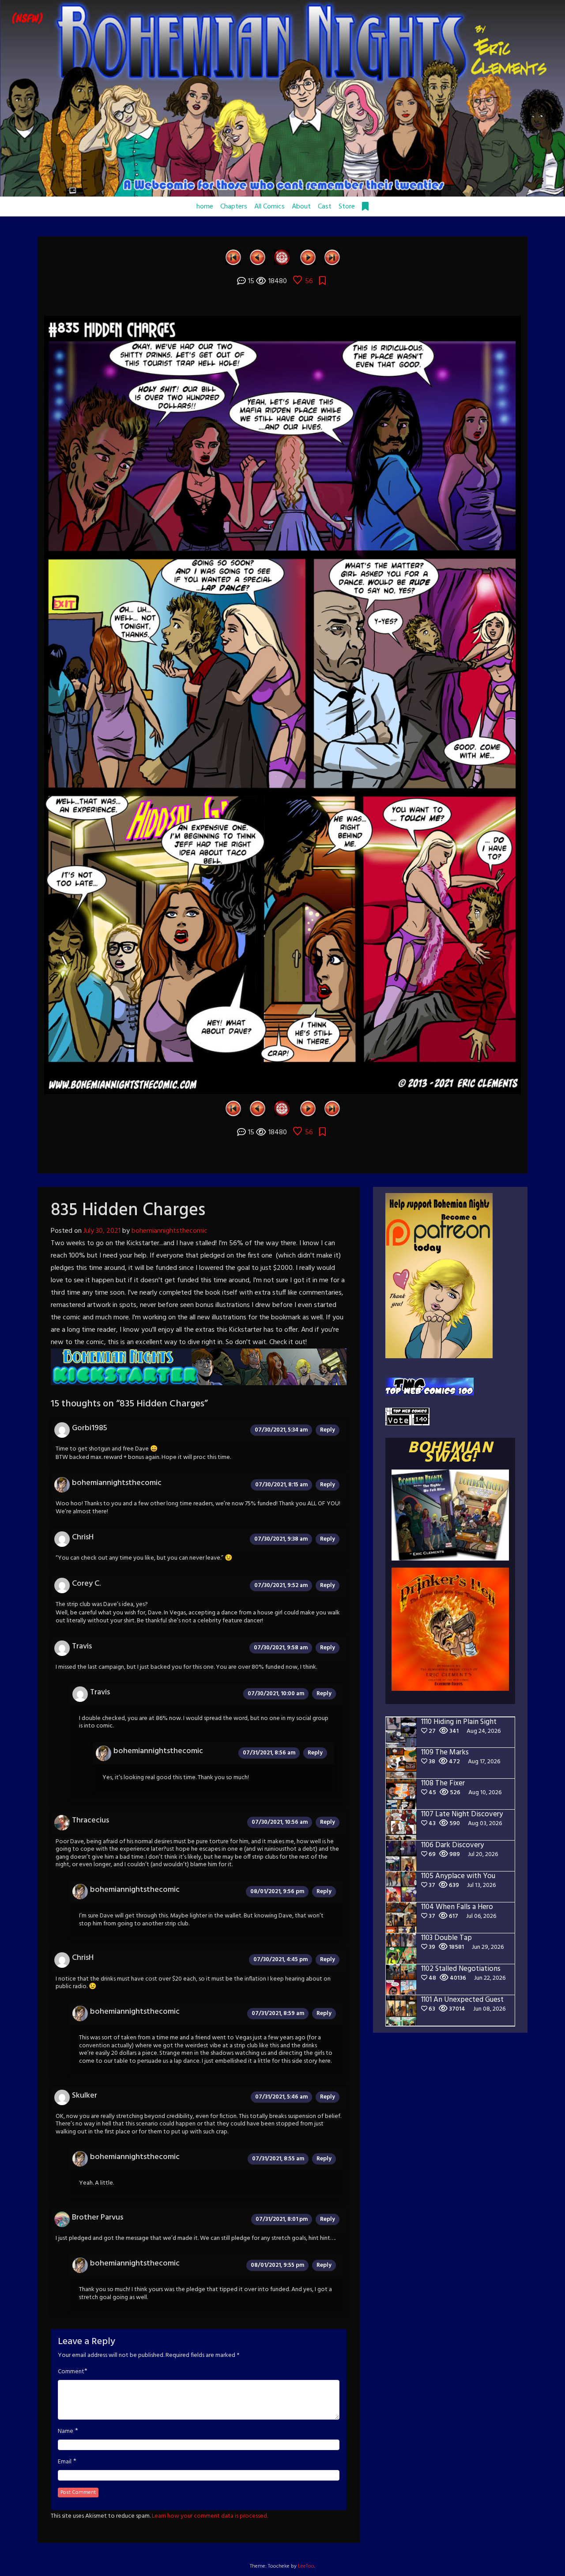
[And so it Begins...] (233, 257)
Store (347, 207)
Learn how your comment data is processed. (210, 2516)
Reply (328, 1430)
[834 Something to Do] (258, 257)
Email (65, 2462)
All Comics (269, 207)
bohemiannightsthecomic (169, 1231)
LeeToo (306, 2566)
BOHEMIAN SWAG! (450, 1453)
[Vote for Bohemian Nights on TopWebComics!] (429, 1387)
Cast (325, 207)
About (301, 207)
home (205, 207)
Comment (71, 2372)
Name (66, 2432)
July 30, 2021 (102, 1231)
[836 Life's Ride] (308, 257)
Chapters (234, 207)
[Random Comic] (282, 257)
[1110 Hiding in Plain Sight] (332, 257)
